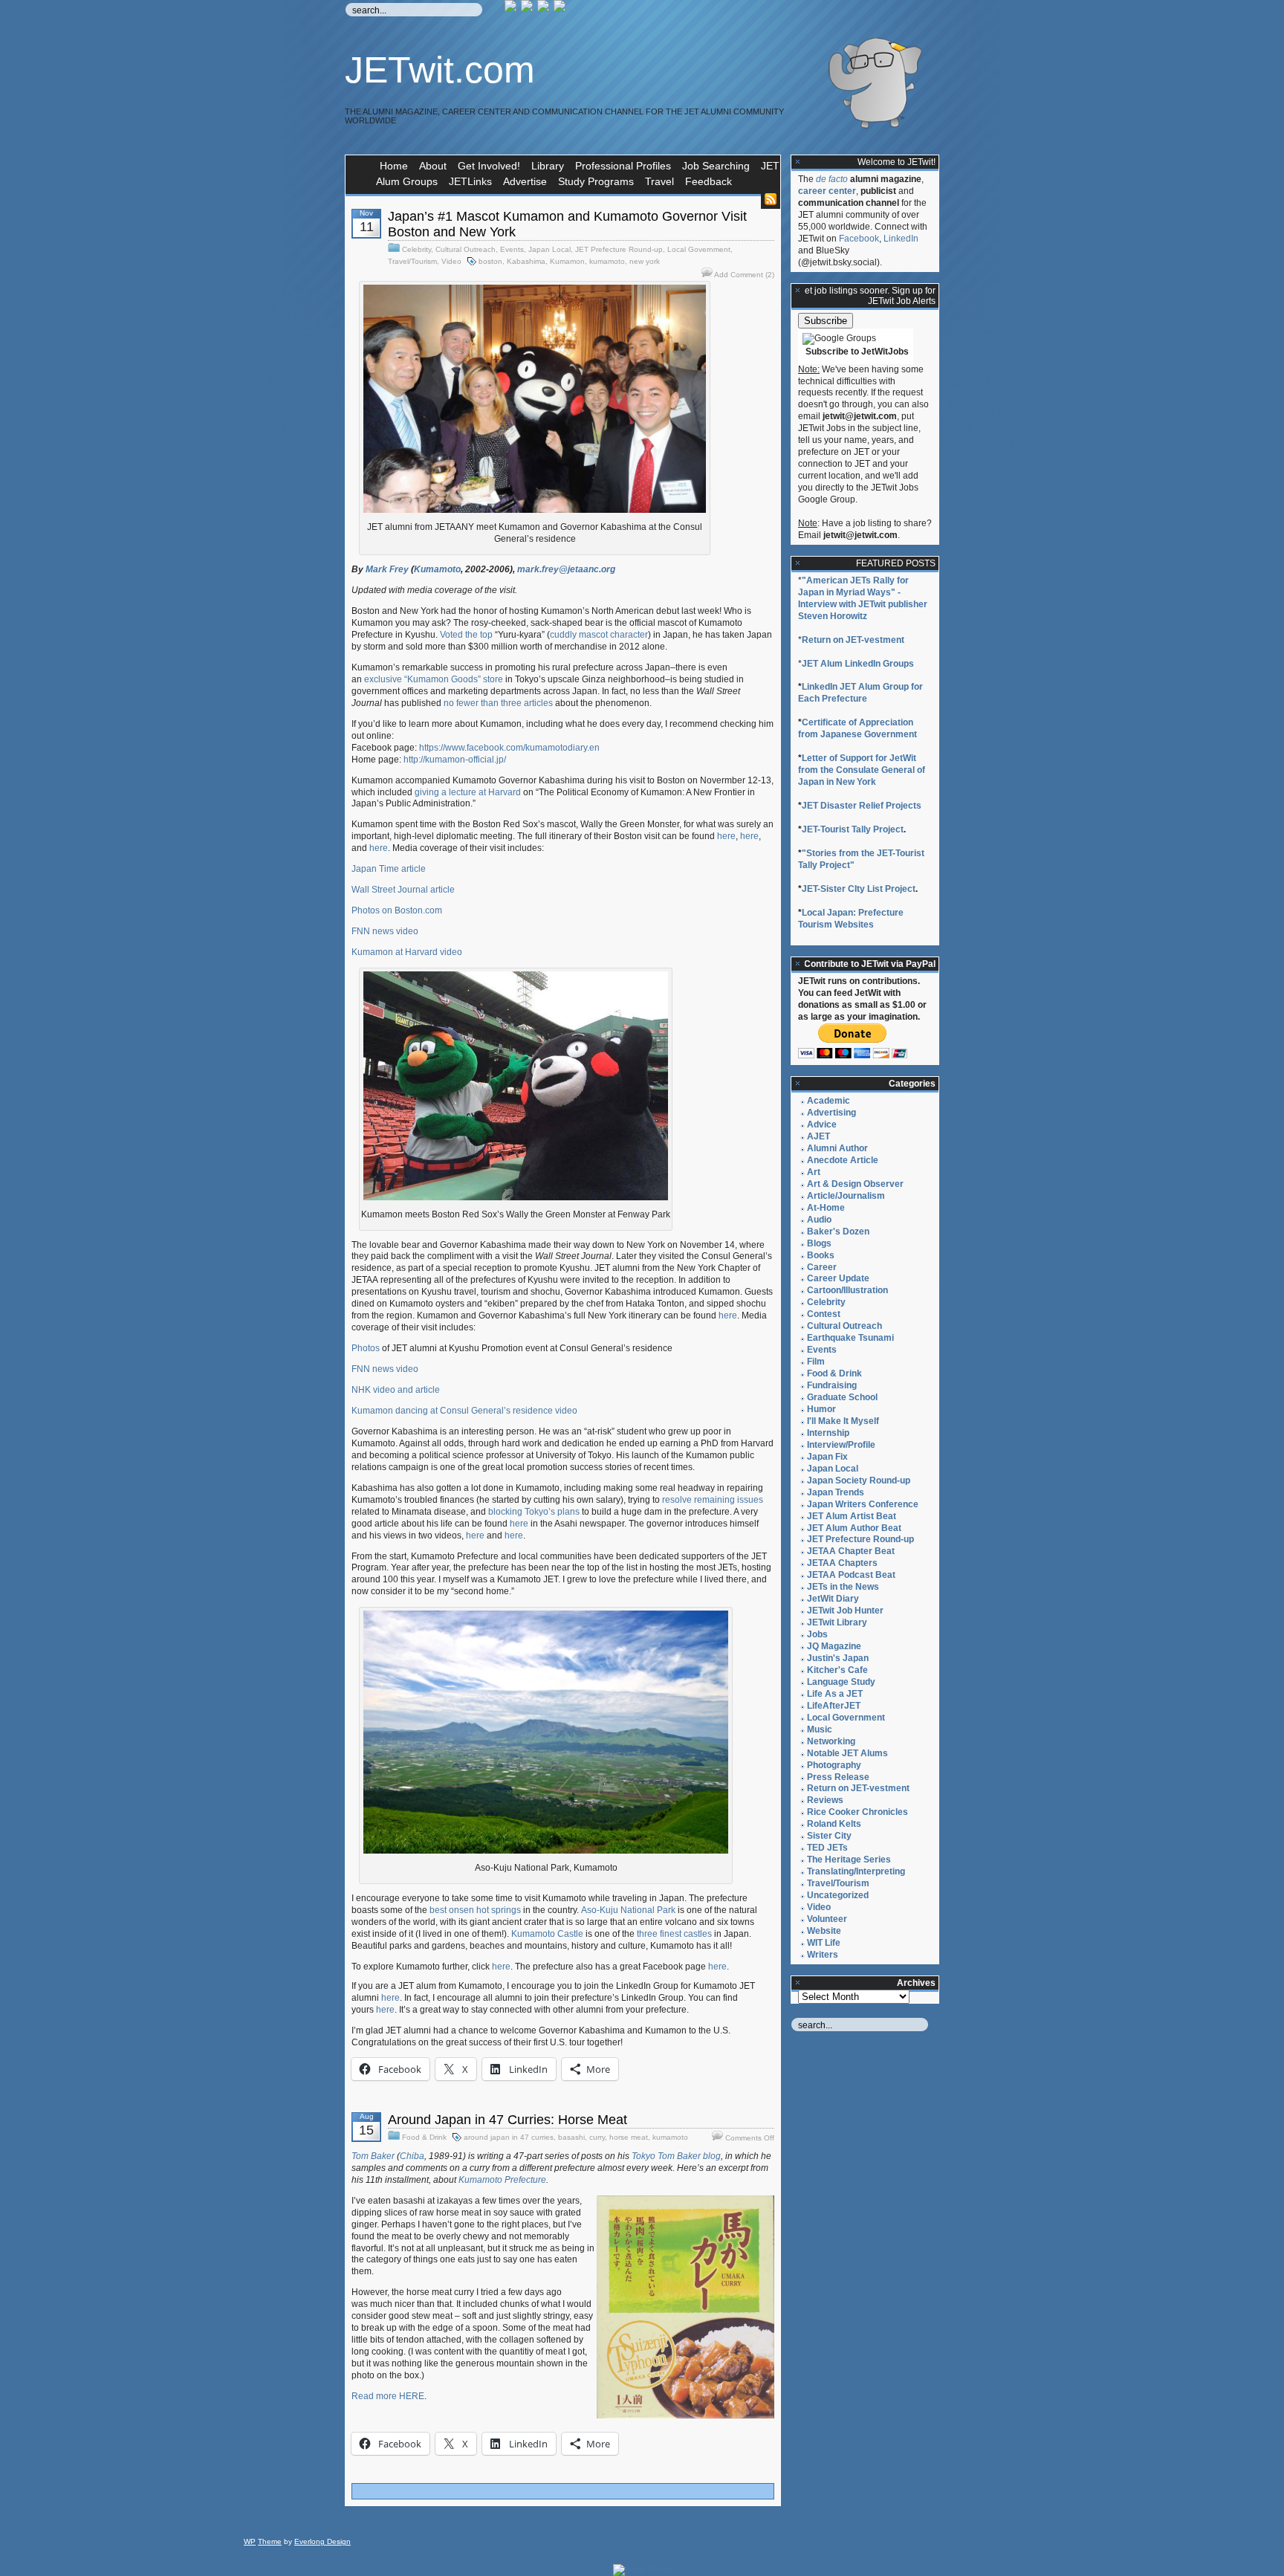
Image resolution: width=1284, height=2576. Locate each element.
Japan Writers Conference (863, 1504)
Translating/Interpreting (856, 1871)
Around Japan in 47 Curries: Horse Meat (508, 2120)
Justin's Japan (838, 1658)
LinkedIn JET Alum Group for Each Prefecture (860, 693)
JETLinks (470, 181)
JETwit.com (440, 70)
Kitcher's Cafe (837, 1670)
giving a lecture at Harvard (468, 792)
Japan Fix (827, 1457)
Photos (366, 1348)
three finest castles (674, 1934)
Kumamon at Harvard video (407, 952)
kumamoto (607, 261)
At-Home (826, 1208)
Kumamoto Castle (547, 1934)
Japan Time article (389, 869)
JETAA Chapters (842, 1563)
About (433, 166)
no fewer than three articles (498, 703)
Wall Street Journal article (403, 890)
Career (822, 1267)
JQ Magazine (834, 1646)
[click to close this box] (798, 162)
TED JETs (827, 1848)
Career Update (838, 1278)
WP (250, 2541)
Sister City (829, 1836)
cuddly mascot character (599, 635)
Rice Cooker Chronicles (857, 1812)
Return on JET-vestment (853, 640)
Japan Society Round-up (859, 1480)
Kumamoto (437, 569)
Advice (822, 1124)
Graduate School (842, 1397)
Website (824, 1931)
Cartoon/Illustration (847, 1290)
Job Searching (716, 166)
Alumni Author (837, 1148)
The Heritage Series (849, 1860)
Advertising (831, 1113)
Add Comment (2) (744, 275)
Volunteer (827, 1919)
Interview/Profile (841, 1445)
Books (821, 1255)
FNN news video (385, 931)
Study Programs (596, 181)
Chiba (412, 2156)
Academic (829, 1101)
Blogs (819, 1243)
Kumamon (567, 261)
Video (451, 261)
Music (820, 1729)
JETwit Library (837, 1622)
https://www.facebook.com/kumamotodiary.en (509, 748)
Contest (824, 1314)
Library (548, 166)
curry (597, 2137)
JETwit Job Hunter (845, 1611)
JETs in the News (843, 1587)
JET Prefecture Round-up (619, 249)
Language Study (841, 1682)
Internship (828, 1433)
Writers (823, 1955)
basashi (571, 2137)
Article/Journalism (846, 1196)
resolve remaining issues (713, 1500)
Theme (270, 2541)
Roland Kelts (834, 1824)
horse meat (629, 2137)
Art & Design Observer (855, 1184)
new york (645, 261)
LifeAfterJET (834, 1706)
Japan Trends (836, 1492)
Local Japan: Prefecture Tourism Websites (851, 919)
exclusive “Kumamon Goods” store (434, 679)
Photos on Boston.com (397, 910)
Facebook (859, 239)
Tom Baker (374, 2156)
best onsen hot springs (475, 1910)
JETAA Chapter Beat (851, 1551)
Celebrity (416, 249)
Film (816, 1362)
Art (814, 1172)
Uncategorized (838, 1895)
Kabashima (526, 261)
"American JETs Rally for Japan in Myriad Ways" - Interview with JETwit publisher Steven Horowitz (863, 598)
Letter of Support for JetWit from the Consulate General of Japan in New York (862, 770)
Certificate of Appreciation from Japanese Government (857, 728)
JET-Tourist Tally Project (853, 829)
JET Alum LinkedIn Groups (858, 664)
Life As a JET (835, 1694)
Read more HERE (388, 2396)
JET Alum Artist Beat (852, 1516)
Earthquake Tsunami (850, 1338)
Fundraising (832, 1385)
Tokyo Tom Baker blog (676, 2156)
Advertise (525, 181)
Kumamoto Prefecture (502, 2180)
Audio (819, 1220)
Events (512, 249)
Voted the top (466, 635)
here (726, 836)
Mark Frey (387, 569)
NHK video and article (396, 1390)
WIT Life (824, 1943)
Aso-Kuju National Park (628, 1910)
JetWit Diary (833, 1599)
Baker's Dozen (838, 1232)
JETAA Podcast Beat (851, 1575)
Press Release (838, 1777)
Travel (659, 181)
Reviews (825, 1800)
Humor (821, 1409)
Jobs (817, 1634)
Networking (831, 1741)
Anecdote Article (843, 1160)
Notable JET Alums (847, 1753)
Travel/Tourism (412, 261)
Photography (834, 1765)
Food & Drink (424, 2137)
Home (394, 166)
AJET (818, 1136)
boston (490, 261)
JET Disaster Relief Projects (862, 806)
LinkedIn (901, 239)
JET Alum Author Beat (854, 1528)
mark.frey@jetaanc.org (566, 569)
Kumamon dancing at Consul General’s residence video (464, 1411)
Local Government (699, 249)
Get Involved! (489, 166)
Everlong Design (322, 2541)
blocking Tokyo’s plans (534, 1512)
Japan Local (549, 249)
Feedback (709, 181)
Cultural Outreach (466, 249)
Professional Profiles (623, 166)
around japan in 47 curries (509, 2137)
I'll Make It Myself (843, 1421)
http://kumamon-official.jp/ (455, 760)
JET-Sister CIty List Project (859, 889)
